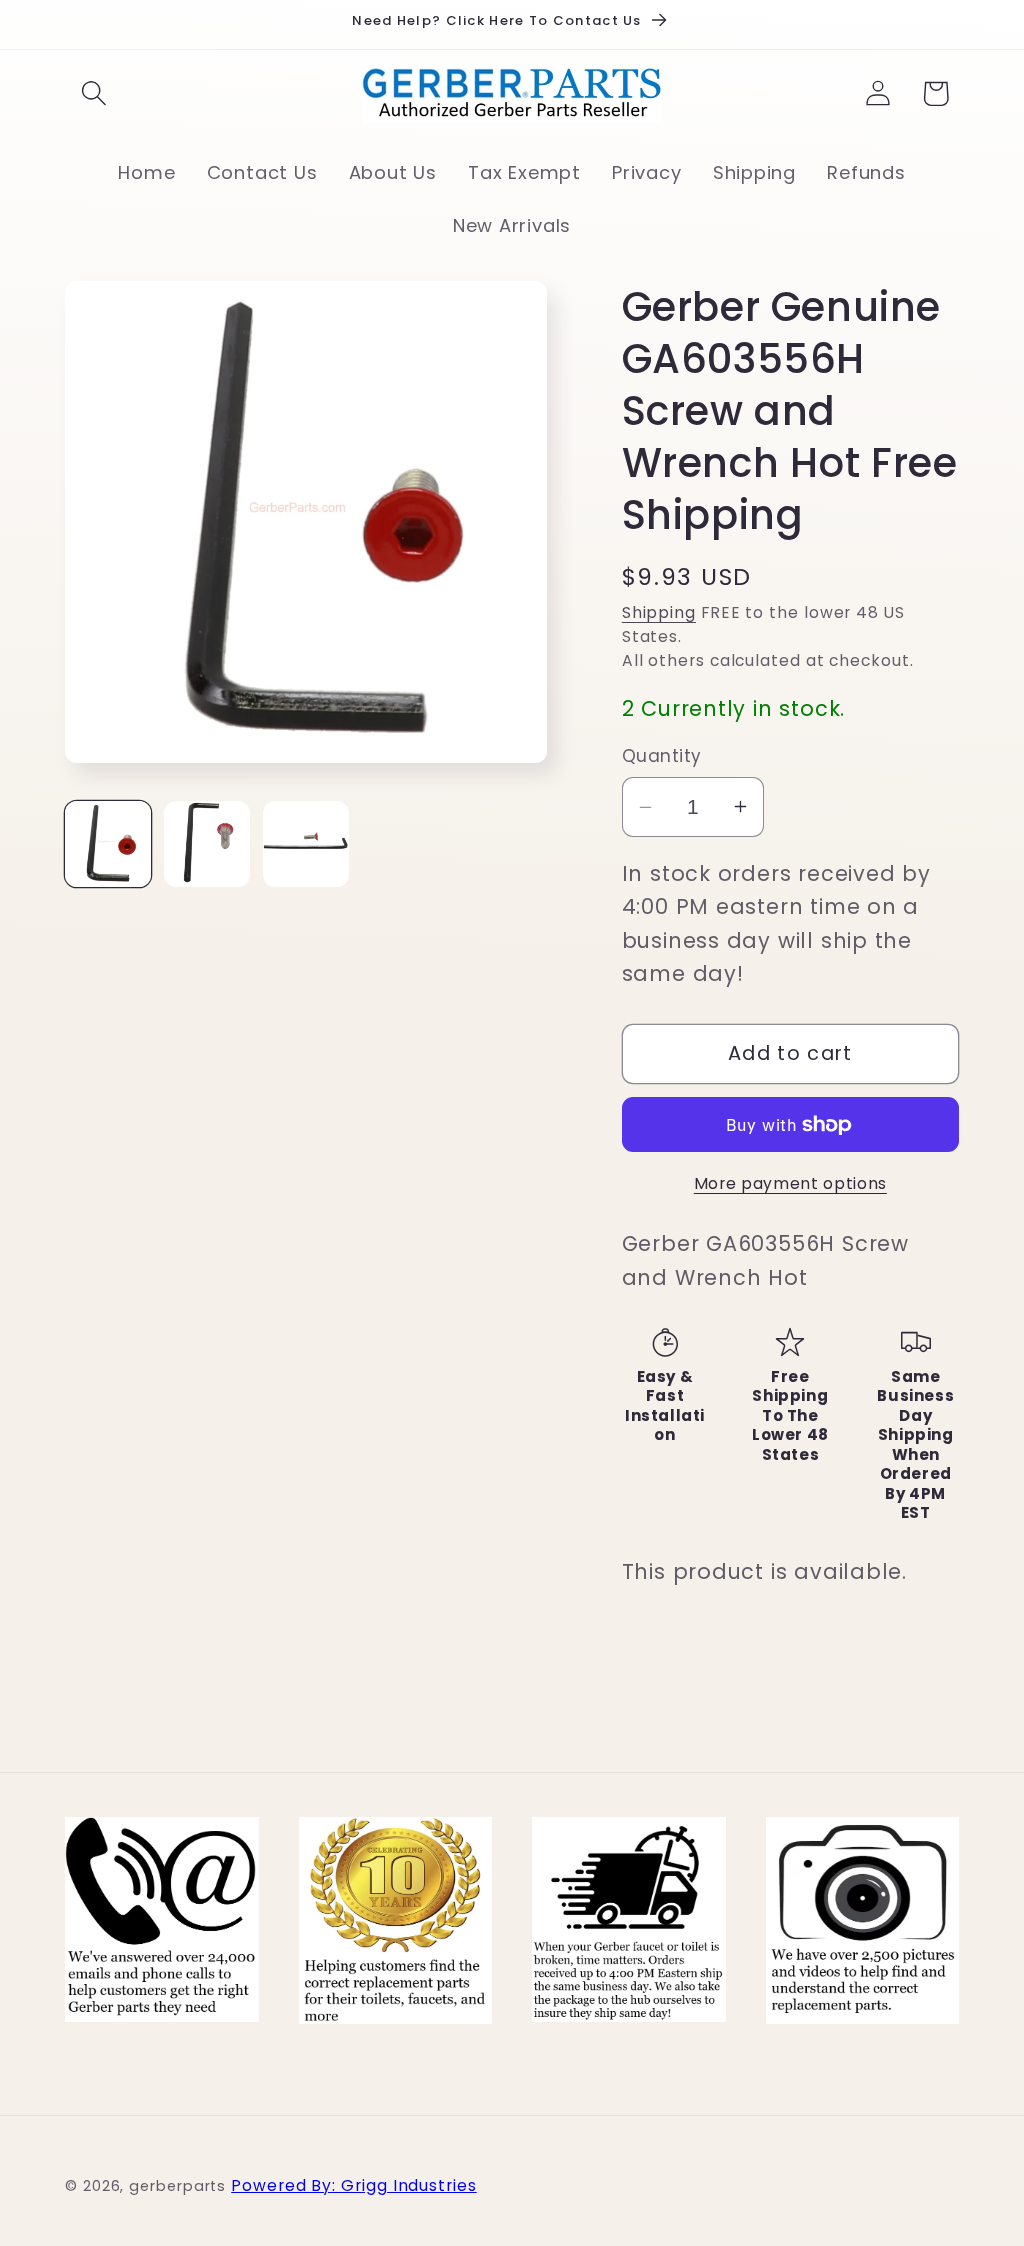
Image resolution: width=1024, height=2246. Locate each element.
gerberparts (177, 2186)
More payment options (790, 1183)
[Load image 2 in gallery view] (207, 844)
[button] (93, 93)
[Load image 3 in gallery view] (306, 844)
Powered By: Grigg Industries (353, 2185)
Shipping (659, 612)
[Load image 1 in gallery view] (108, 844)
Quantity (662, 756)
